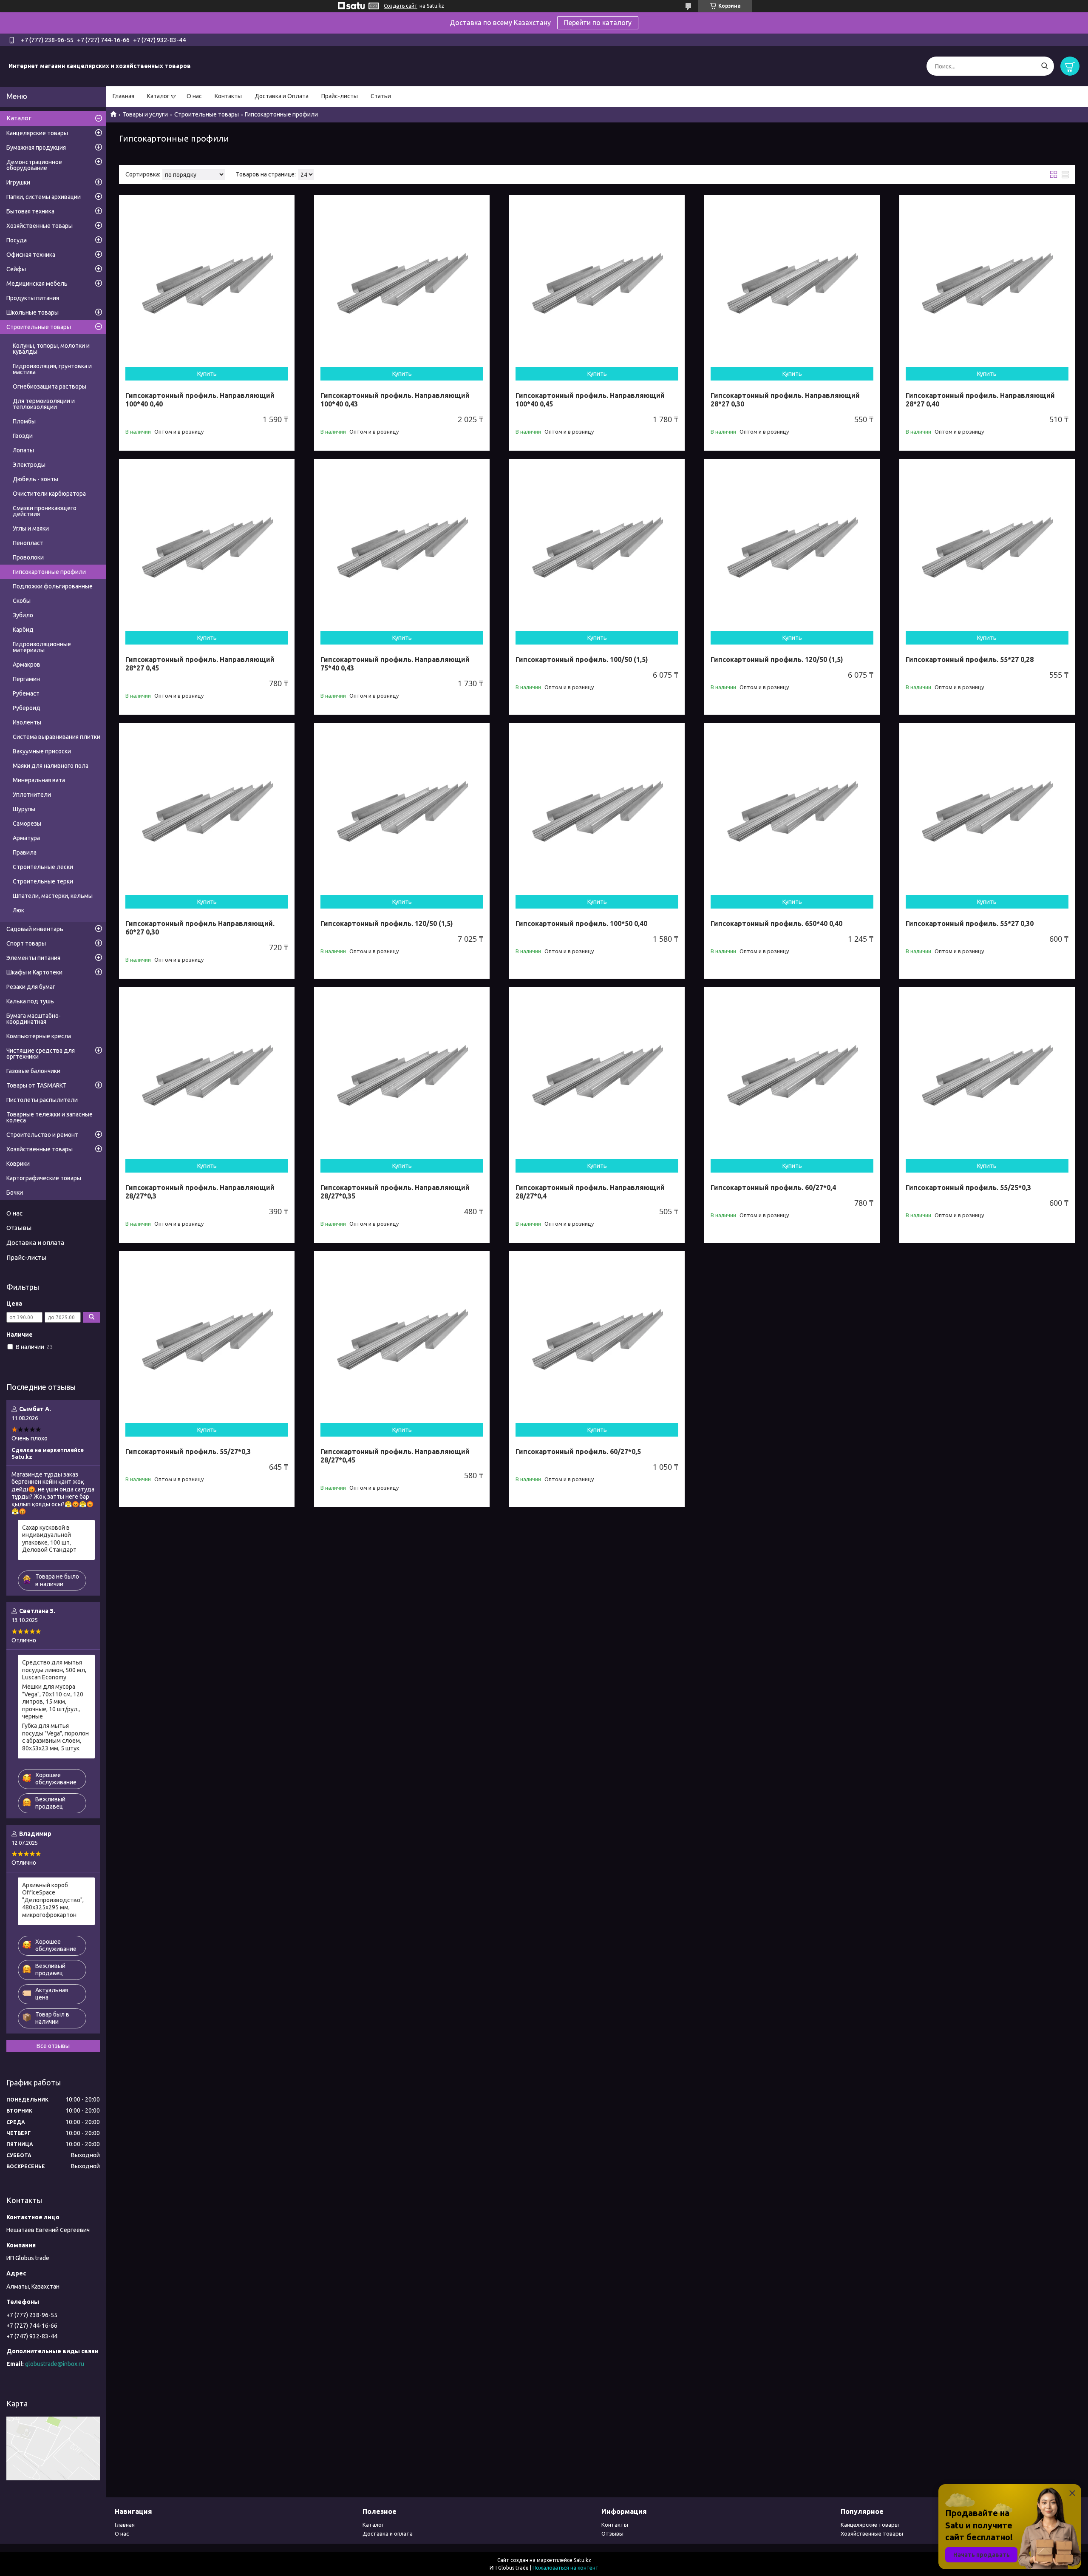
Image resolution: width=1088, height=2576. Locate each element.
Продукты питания (33, 298)
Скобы (22, 601)
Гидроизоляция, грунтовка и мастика (52, 369)
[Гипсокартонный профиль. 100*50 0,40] (597, 811)
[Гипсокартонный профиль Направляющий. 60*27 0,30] (207, 811)
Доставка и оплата (35, 1243)
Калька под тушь (30, 1001)
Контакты (228, 96)
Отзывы (19, 1228)
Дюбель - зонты (35, 479)
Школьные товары (33, 312)
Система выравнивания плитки (57, 737)
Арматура (26, 838)
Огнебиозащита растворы (50, 386)
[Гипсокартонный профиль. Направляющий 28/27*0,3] (207, 1075)
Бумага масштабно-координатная (34, 1019)
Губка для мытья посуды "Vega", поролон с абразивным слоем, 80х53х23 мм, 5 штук (55, 1737)
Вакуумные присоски (42, 751)
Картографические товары (44, 1178)
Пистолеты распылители (42, 1100)
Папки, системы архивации (44, 197)
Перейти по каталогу (598, 23)
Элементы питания (33, 958)
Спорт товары (26, 943)
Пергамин (26, 679)
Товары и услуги (145, 114)
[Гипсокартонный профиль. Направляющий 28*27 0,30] (792, 283)
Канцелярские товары (37, 133)
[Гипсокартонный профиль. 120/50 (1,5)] (792, 547)
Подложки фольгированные (53, 586)
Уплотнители (32, 795)
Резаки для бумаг (31, 987)
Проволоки (28, 557)
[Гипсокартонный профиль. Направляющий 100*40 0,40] (207, 283)
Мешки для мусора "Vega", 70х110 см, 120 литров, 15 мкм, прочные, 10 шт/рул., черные (53, 1701)
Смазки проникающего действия (45, 511)
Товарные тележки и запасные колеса (50, 1117)
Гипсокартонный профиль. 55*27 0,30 (970, 923)
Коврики (18, 1164)
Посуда (17, 240)
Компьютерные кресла (39, 1036)
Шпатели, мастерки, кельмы (53, 896)
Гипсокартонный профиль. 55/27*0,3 (188, 1451)
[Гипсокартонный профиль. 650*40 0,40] (792, 811)
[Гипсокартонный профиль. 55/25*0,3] (987, 1075)
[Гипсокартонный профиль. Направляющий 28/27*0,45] (402, 1339)
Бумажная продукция (36, 148)
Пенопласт (28, 543)
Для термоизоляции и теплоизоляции (44, 404)
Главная (123, 96)
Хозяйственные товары (40, 226)
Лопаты (23, 450)
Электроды (29, 465)
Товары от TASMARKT (37, 1085)
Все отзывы (53, 2046)
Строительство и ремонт (42, 1135)
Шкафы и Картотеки (34, 972)
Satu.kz (582, 2560)
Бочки (15, 1193)
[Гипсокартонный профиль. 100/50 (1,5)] (597, 547)
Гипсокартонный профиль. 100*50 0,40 (581, 923)
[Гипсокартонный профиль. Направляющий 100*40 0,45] (597, 283)
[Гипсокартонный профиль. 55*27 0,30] (987, 811)
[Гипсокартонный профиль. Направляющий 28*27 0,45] (207, 547)
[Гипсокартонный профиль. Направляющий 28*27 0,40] (987, 283)
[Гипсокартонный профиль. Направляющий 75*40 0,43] (402, 547)
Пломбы (24, 421)
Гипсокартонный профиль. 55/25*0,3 (968, 1187)
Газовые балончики (33, 1071)
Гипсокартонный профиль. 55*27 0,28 (970, 659)
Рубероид (27, 708)
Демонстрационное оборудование (34, 165)
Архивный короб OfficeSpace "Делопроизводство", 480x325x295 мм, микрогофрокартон (53, 1900)
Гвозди (23, 436)
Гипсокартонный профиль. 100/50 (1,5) (582, 659)
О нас (194, 96)
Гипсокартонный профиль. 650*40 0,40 (776, 923)
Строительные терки (43, 881)
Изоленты (27, 722)
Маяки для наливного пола (51, 766)
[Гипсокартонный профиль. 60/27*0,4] (792, 1075)
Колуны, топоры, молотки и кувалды (51, 349)
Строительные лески (43, 867)
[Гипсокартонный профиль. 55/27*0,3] (207, 1339)
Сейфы (16, 269)
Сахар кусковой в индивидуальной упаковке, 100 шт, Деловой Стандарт (49, 1539)
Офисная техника (31, 255)
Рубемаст (26, 693)
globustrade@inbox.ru (55, 2364)
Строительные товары (207, 114)
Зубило (23, 615)
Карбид (23, 630)
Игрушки (18, 182)
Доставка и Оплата (282, 96)
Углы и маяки (31, 528)
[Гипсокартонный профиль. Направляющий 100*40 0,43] (402, 283)
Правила (25, 852)
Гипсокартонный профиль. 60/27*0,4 (773, 1187)
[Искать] (1044, 66)
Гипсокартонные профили (49, 572)
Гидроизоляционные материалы (42, 647)
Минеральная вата (39, 780)
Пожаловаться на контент (565, 2568)
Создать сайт (401, 6)
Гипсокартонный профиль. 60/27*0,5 (578, 1451)
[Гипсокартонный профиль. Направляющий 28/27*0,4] (597, 1075)
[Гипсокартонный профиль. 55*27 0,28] (987, 547)
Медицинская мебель (37, 284)
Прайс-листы (340, 96)
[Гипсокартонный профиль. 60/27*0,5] (597, 1339)
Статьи (381, 96)
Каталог (158, 96)
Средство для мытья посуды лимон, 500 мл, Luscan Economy (54, 1670)
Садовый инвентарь (35, 929)
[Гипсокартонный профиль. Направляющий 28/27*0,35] (402, 1075)
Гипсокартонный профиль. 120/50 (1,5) (777, 659)
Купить (207, 374)
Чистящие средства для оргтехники (41, 1054)
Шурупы (24, 809)
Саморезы (27, 824)
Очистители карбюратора (49, 494)
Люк (18, 910)
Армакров (27, 665)
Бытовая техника (30, 211)
